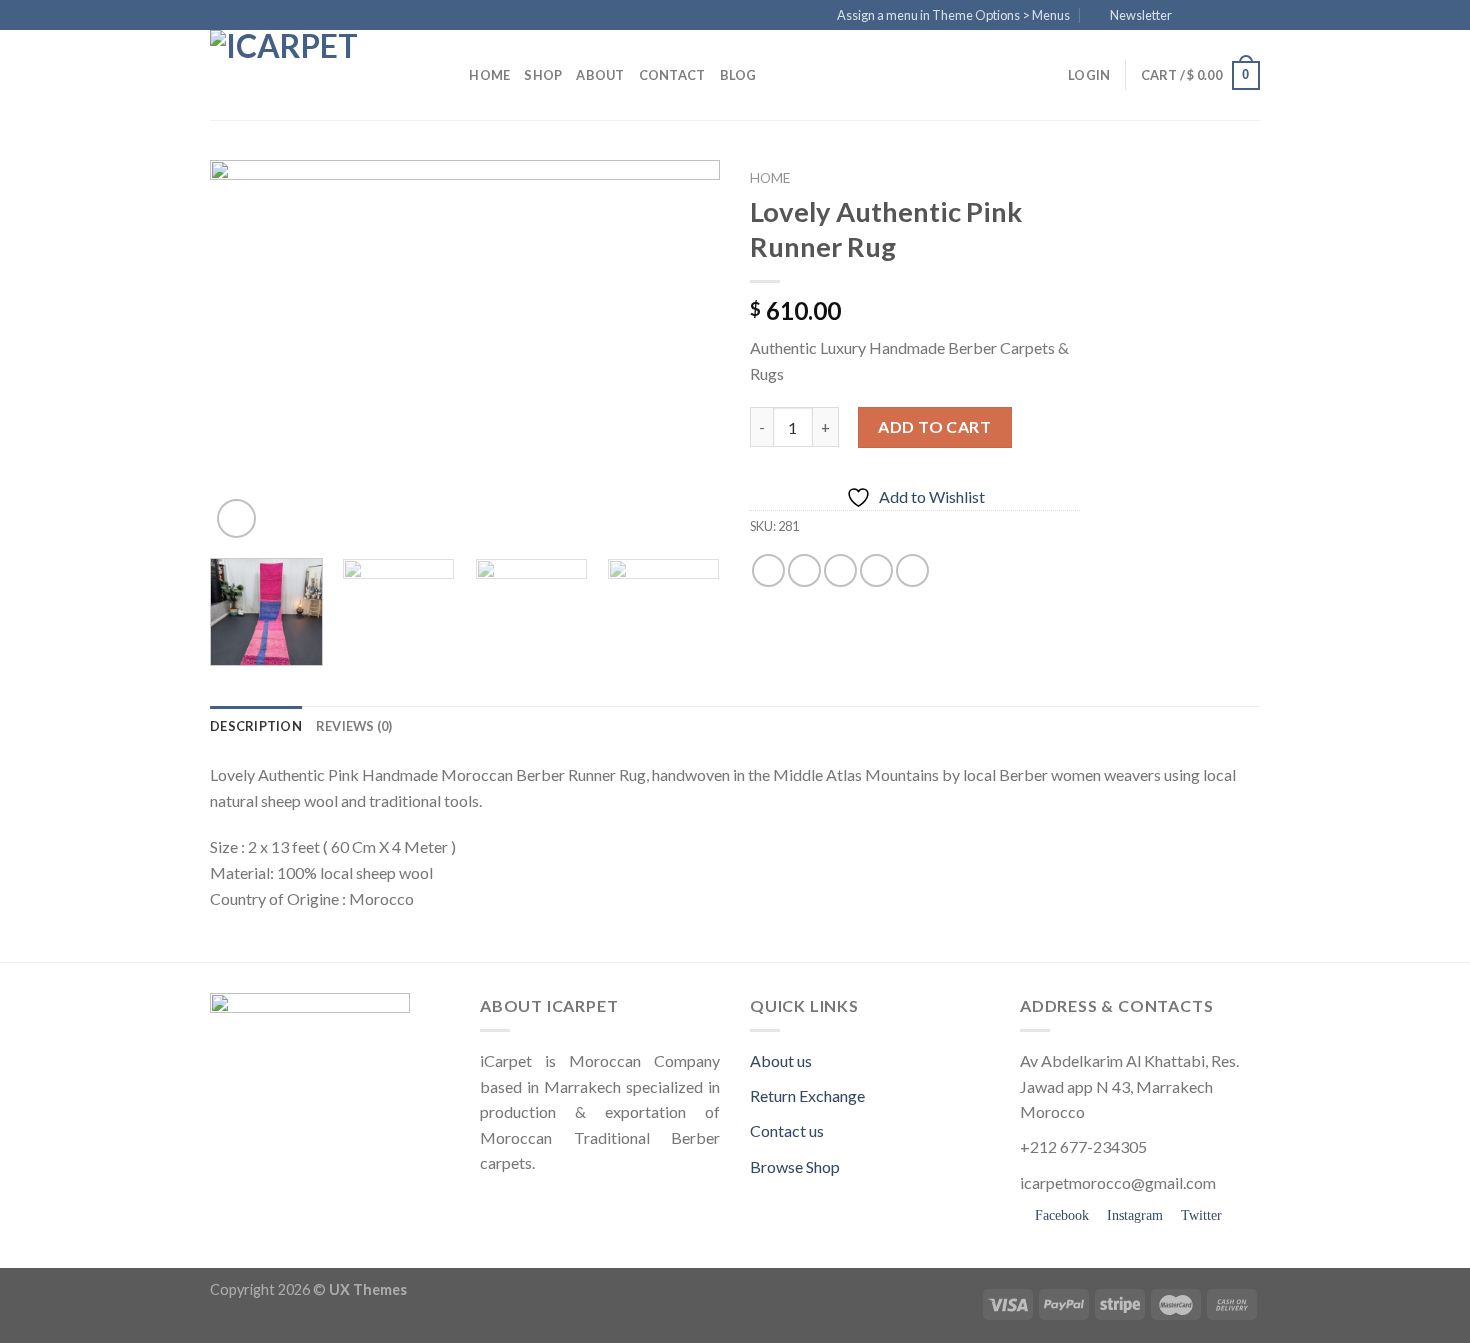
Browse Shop (795, 1166)
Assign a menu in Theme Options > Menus (953, 15)
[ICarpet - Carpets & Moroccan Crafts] (310, 75)
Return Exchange (807, 1095)
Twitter (1199, 1215)
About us (781, 1060)
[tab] (256, 726)
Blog (738, 75)
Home (489, 75)
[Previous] (245, 351)
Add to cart (934, 426)
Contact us (787, 1130)
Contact (672, 75)
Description (256, 726)
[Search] (447, 75)
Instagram (1133, 1215)
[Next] (685, 351)
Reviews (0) (354, 726)
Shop (543, 75)
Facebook (1060, 1215)
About (600, 75)
